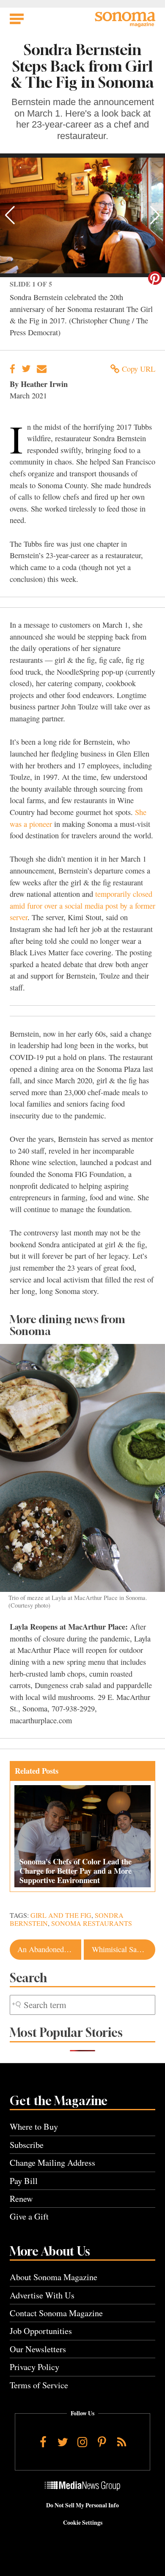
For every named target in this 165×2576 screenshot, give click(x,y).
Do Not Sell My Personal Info (82, 2505)
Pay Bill (24, 2181)
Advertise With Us (42, 2295)
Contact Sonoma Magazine (56, 2313)
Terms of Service (39, 2385)
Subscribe (27, 2145)
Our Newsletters (38, 2349)
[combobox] (82, 2005)
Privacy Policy (34, 2367)
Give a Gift (29, 2216)
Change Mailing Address (52, 2163)
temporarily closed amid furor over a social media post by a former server (82, 905)
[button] (10, 215)
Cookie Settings (83, 2523)
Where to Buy (34, 2127)
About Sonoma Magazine (54, 2277)
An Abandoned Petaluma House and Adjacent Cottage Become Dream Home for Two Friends (49, 1949)
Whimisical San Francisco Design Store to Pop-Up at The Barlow (124, 1949)
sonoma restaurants (92, 1923)
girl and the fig (61, 1915)
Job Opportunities (41, 2331)
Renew (21, 2199)
